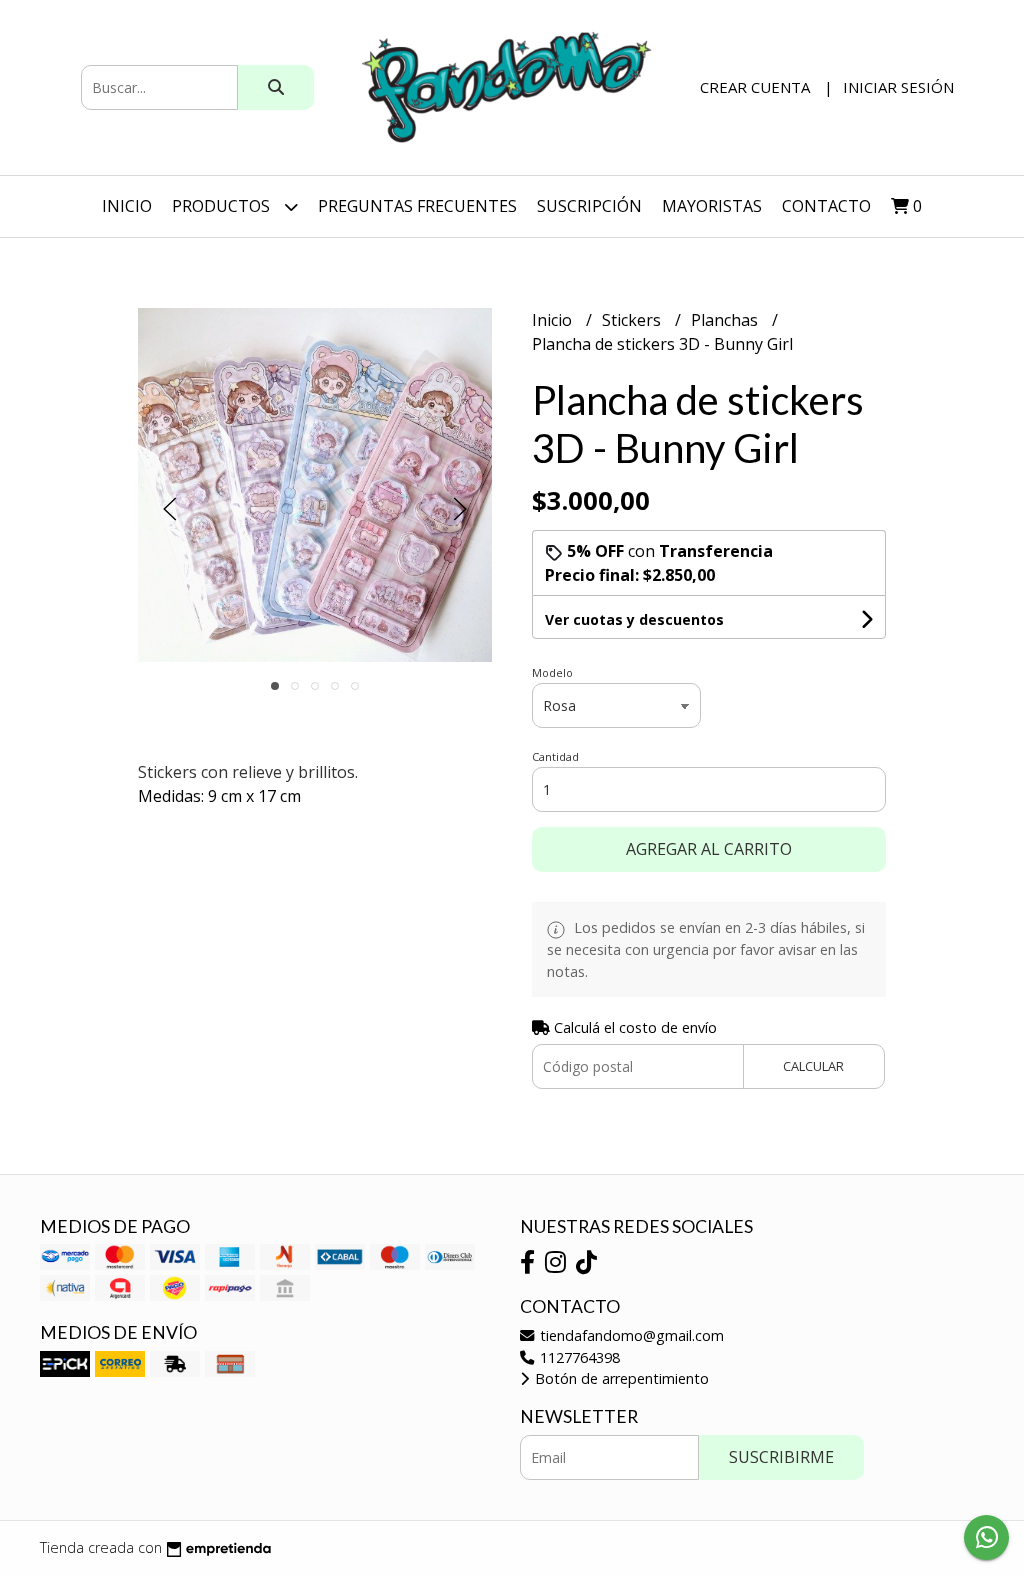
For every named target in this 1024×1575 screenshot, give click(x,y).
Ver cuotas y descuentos (634, 619)
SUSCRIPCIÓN (589, 206)
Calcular (813, 1066)
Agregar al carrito (709, 849)
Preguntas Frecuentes (417, 206)
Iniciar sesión (898, 87)
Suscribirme (781, 1457)
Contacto (826, 206)
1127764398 (578, 1357)
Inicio (127, 206)
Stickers (633, 320)
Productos (223, 206)
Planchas (726, 320)
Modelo (552, 672)
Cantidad (555, 756)
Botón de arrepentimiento (620, 1378)
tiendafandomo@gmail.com (630, 1335)
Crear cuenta (755, 87)
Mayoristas (712, 206)
